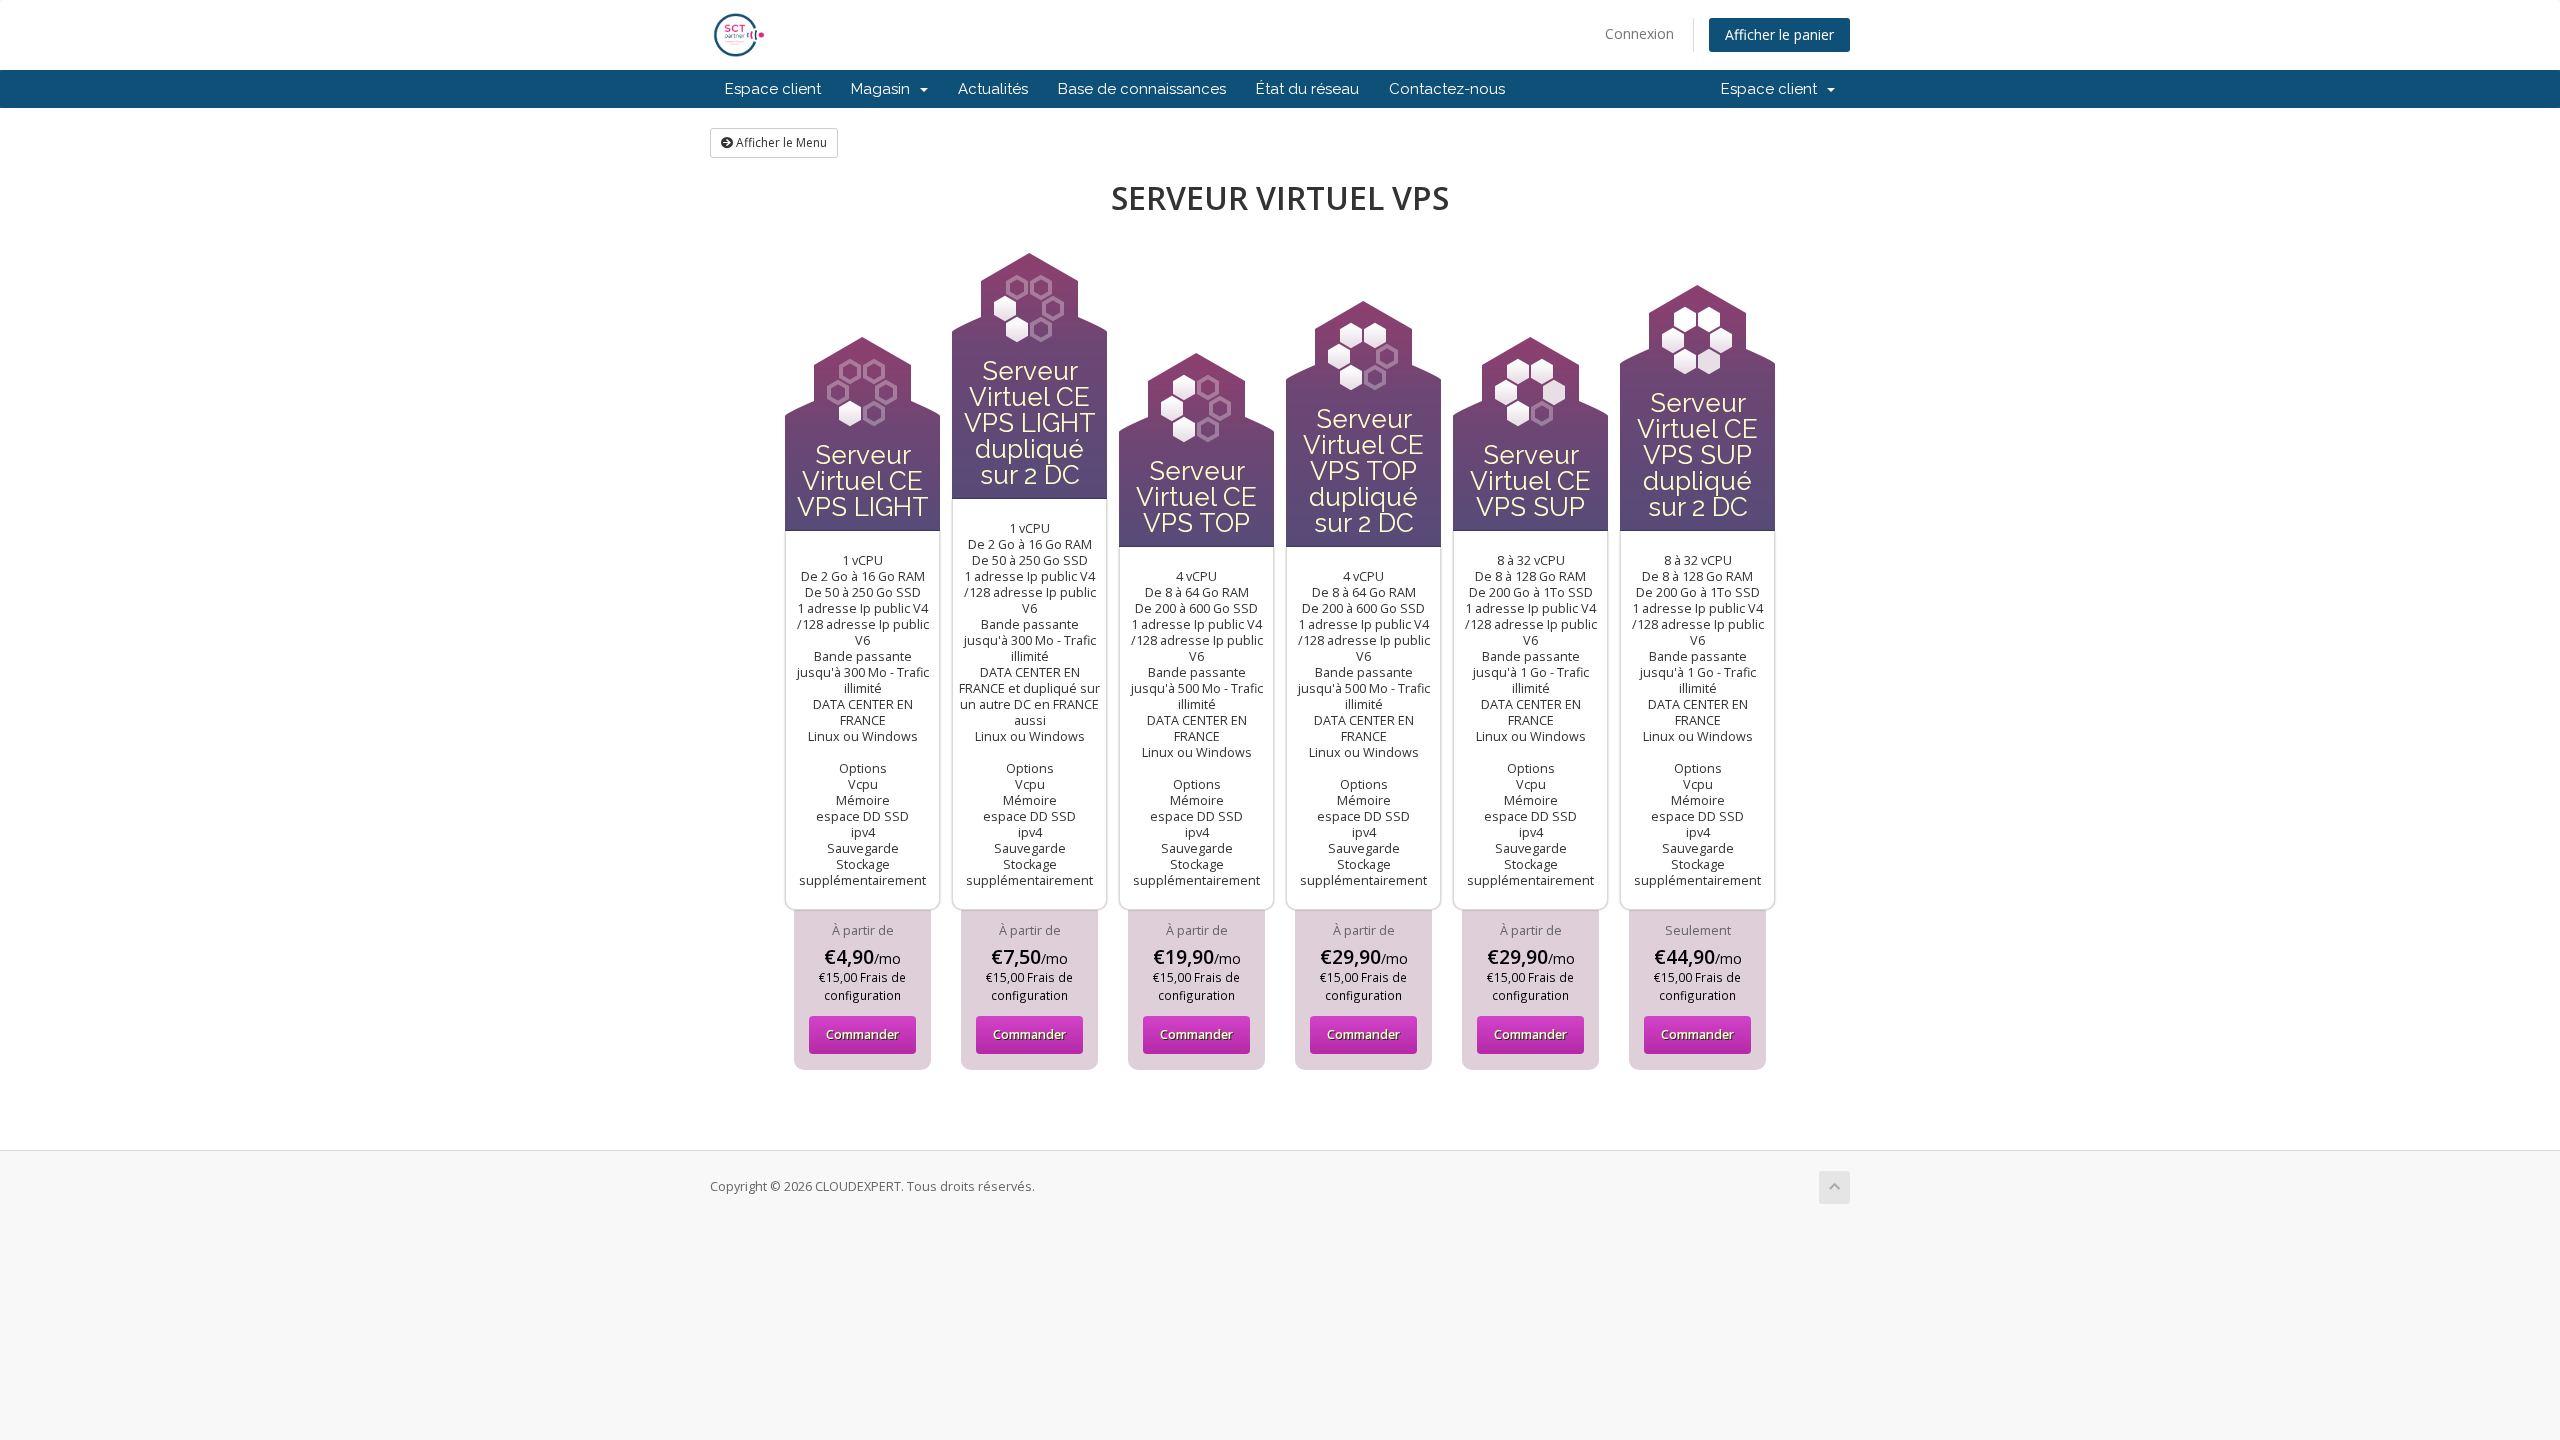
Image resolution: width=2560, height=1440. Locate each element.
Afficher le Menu (780, 142)
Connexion (1639, 33)
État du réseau (1307, 89)
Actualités (993, 89)
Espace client (773, 89)
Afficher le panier (1779, 34)
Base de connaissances (1142, 89)
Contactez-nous (1447, 89)
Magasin (884, 89)
